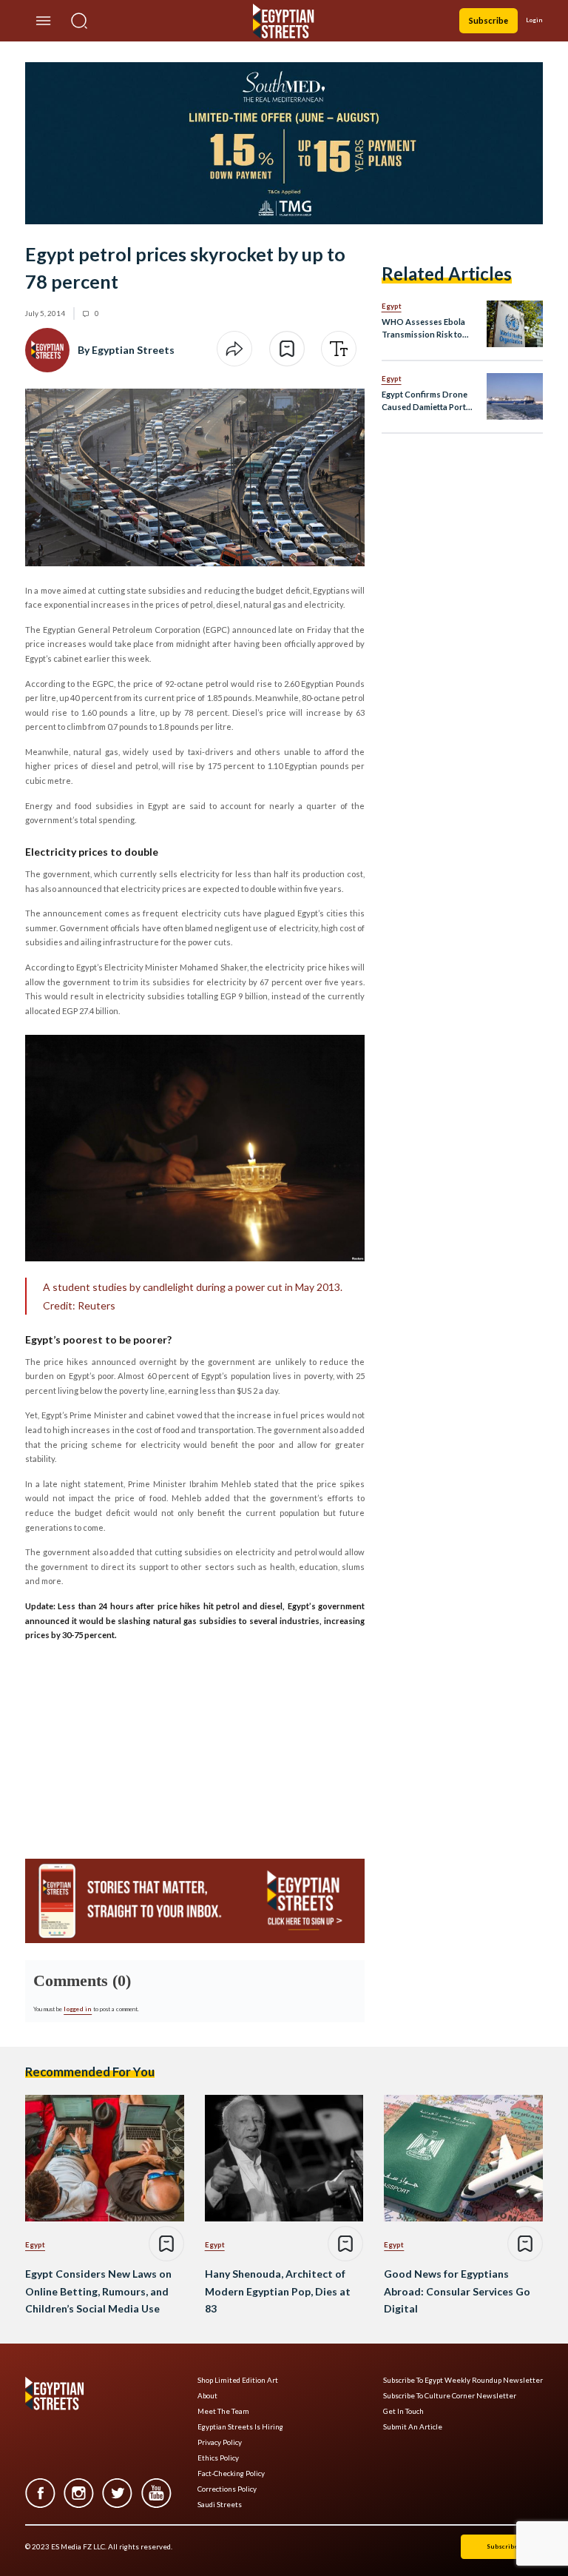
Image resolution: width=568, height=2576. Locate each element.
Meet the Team (223, 2411)
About (207, 2396)
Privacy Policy (220, 2442)
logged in (78, 2009)
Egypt (392, 306)
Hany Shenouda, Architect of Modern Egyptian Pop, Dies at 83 (278, 2291)
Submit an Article (413, 2427)
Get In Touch (403, 2411)
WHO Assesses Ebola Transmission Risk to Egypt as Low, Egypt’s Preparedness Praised (425, 329)
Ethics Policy (218, 2458)
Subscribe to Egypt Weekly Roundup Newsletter (463, 2380)
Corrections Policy (227, 2489)
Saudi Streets (220, 2505)
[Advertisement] (138, 1745)
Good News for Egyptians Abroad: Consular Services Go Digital (457, 2291)
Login (534, 20)
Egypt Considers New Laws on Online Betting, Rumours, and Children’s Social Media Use (98, 2291)
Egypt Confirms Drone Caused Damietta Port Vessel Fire (425, 402)
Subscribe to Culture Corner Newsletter (450, 2396)
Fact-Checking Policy (231, 2473)
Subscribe (488, 20)
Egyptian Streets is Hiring (240, 2427)
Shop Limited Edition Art (238, 2380)
